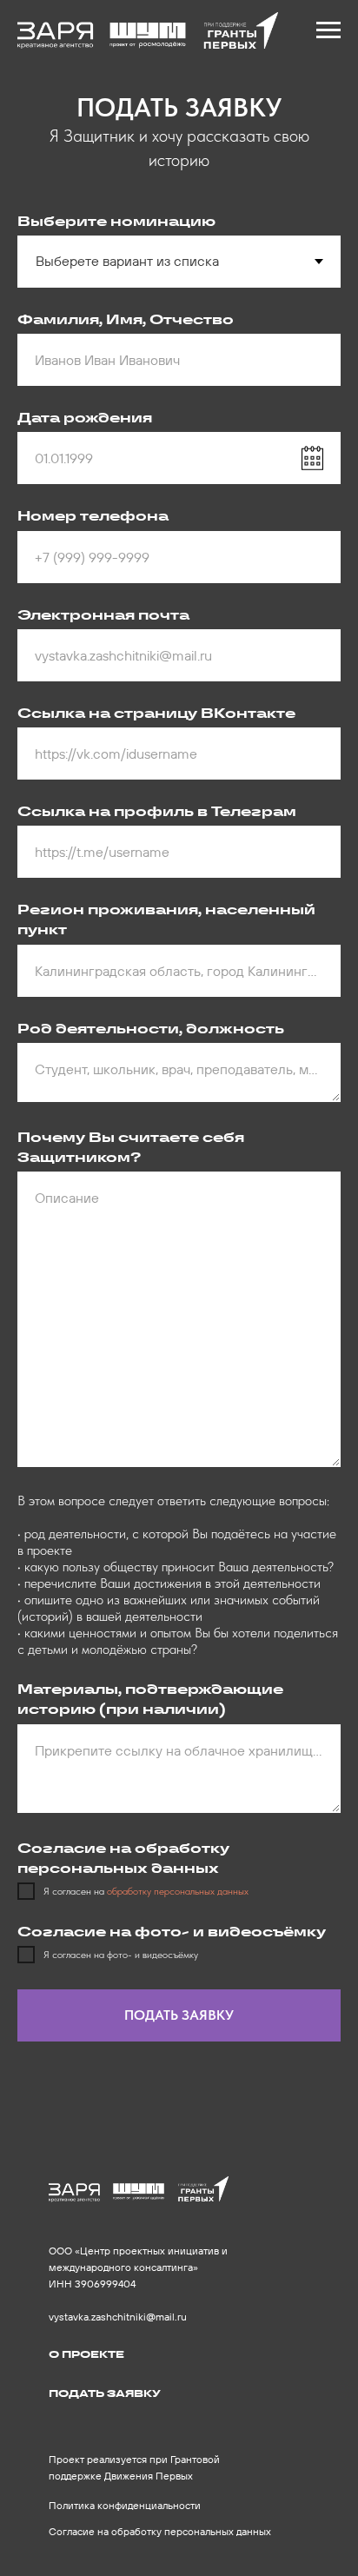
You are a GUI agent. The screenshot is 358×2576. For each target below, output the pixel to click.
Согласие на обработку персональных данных (160, 2531)
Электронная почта (103, 615)
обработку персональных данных (178, 1891)
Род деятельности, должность (151, 1029)
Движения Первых (149, 2476)
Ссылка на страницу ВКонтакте (156, 713)
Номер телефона (93, 516)
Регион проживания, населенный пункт (166, 920)
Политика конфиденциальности (125, 2505)
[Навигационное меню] (328, 30)
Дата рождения (85, 418)
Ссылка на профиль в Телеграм (157, 811)
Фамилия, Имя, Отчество (126, 319)
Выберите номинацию (116, 221)
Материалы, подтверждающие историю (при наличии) (150, 1699)
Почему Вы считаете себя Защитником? (131, 1147)
